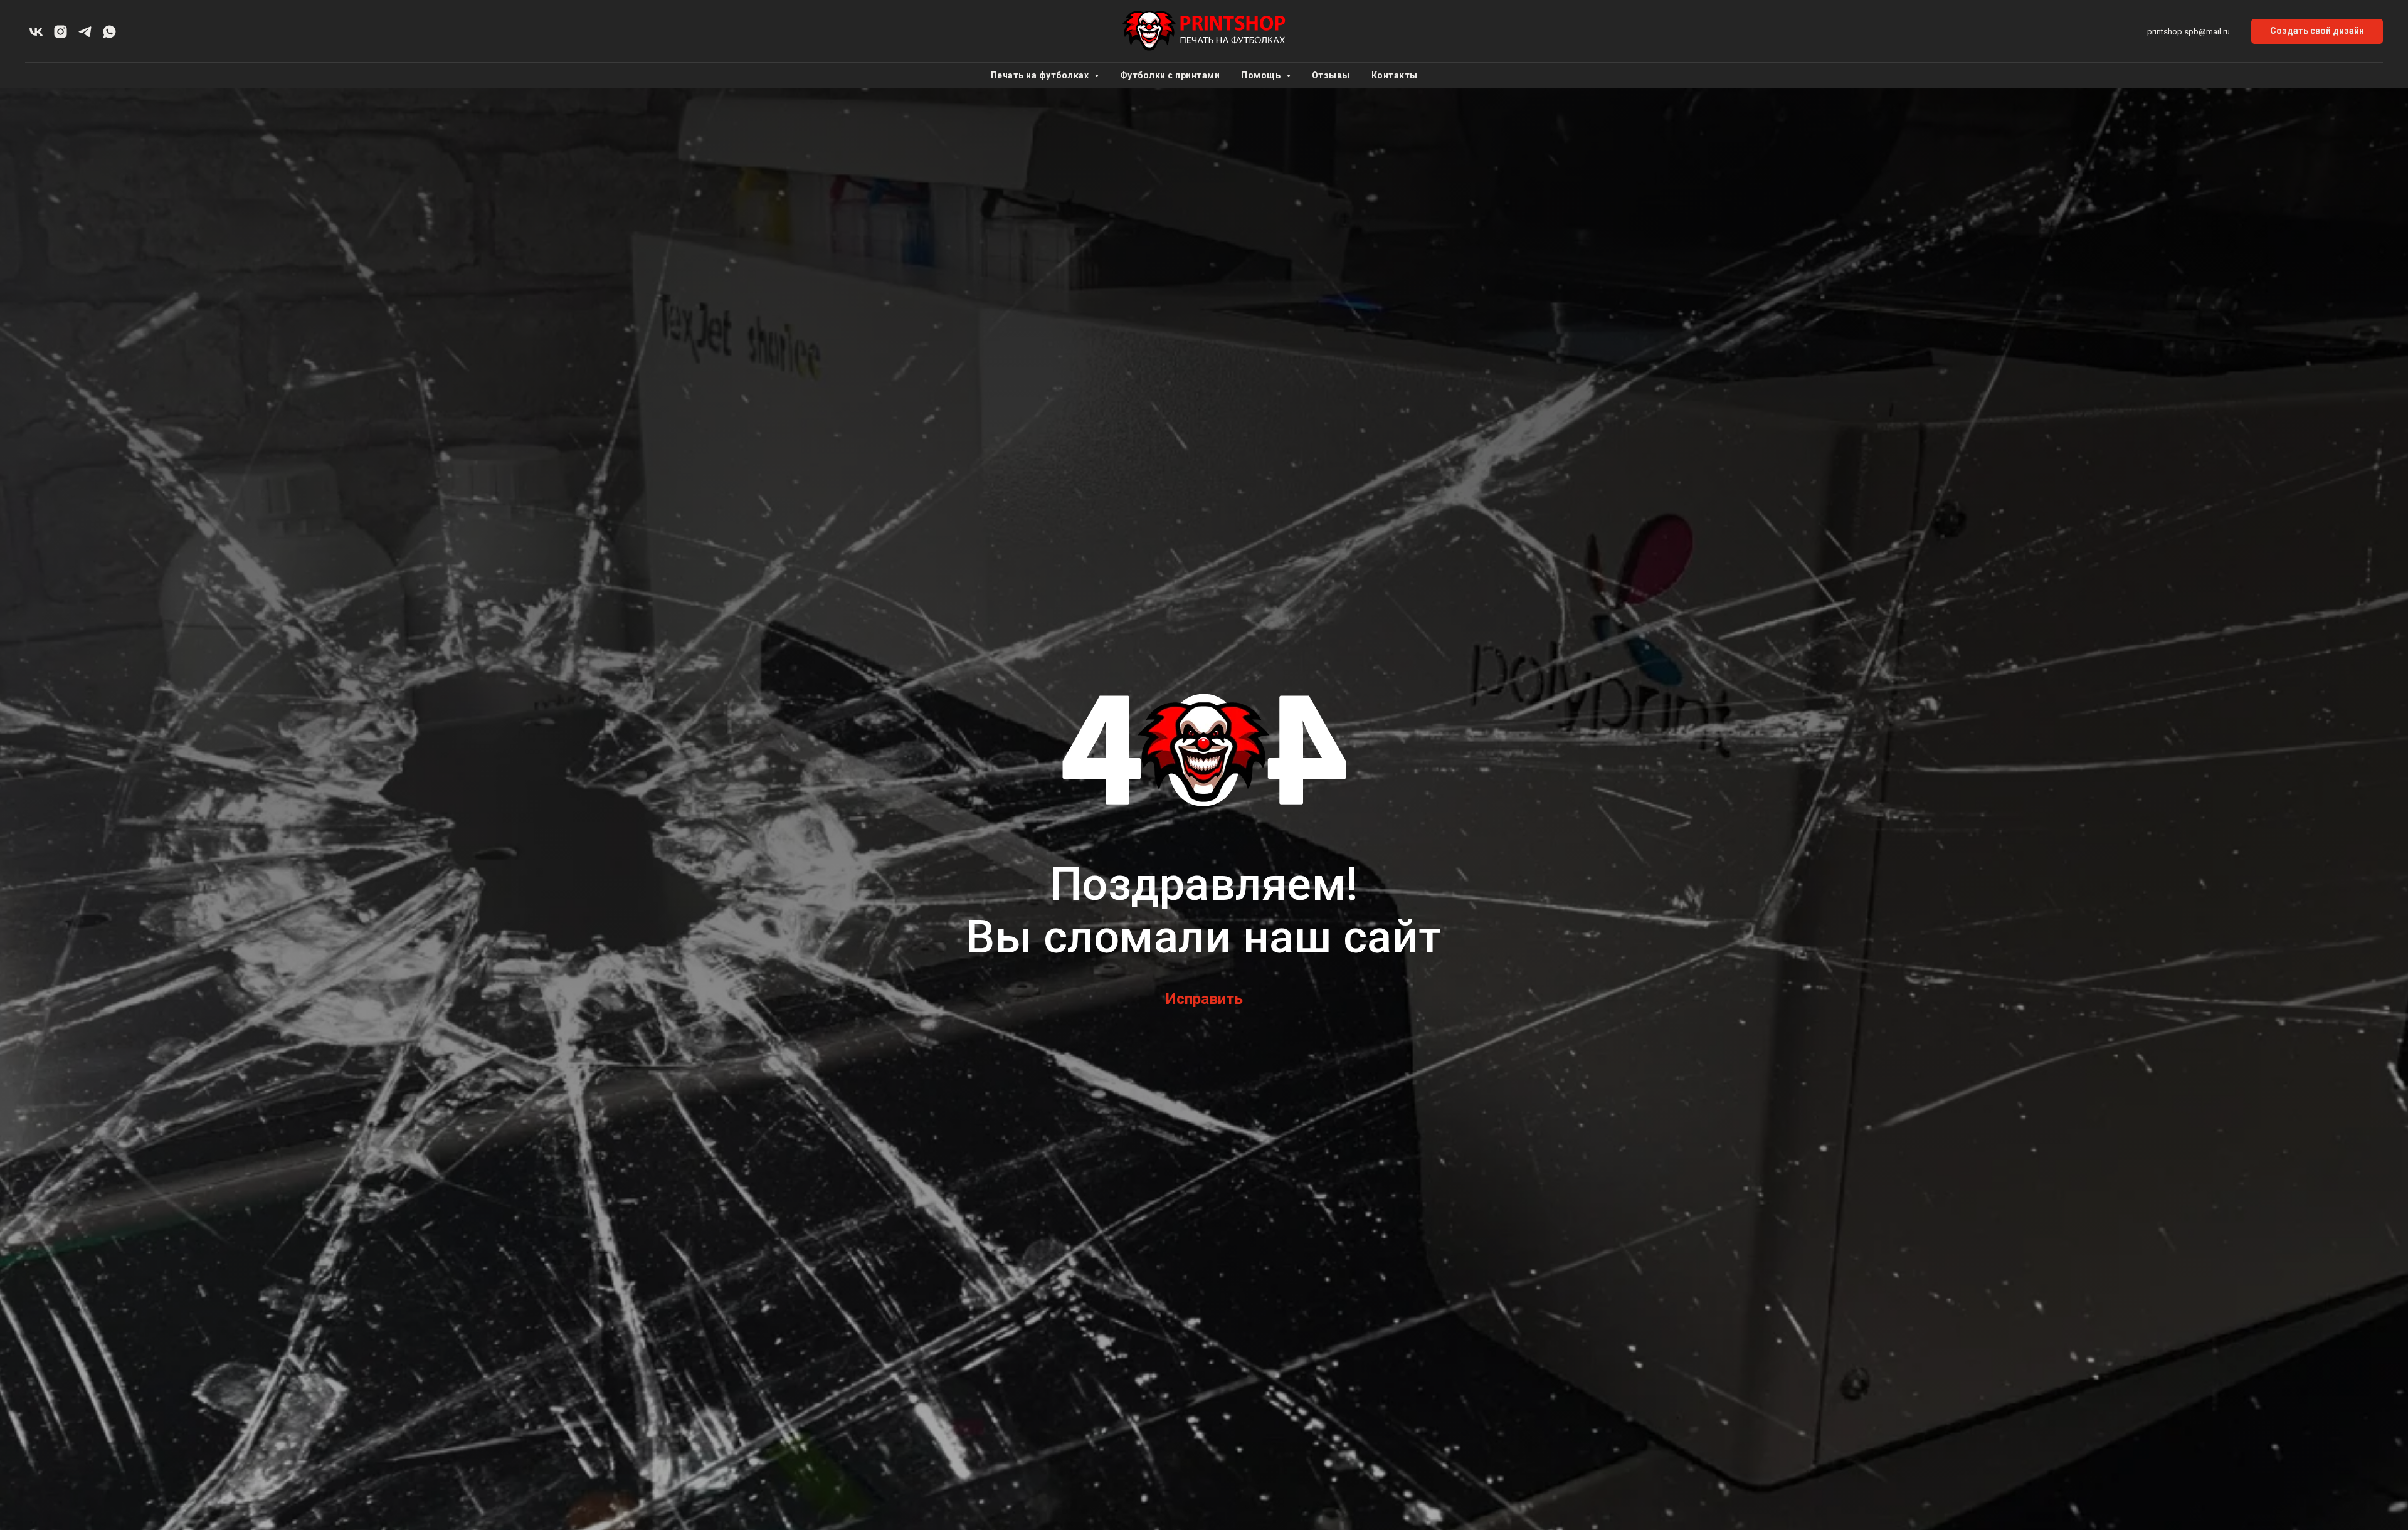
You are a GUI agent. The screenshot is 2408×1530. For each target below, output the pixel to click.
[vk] (36, 32)
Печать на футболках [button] (1041, 75)
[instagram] (61, 32)
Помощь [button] (1262, 75)
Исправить (1204, 999)
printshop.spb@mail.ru (2189, 32)
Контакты (1395, 75)
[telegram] (85, 32)
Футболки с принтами (1170, 75)
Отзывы (1331, 75)
